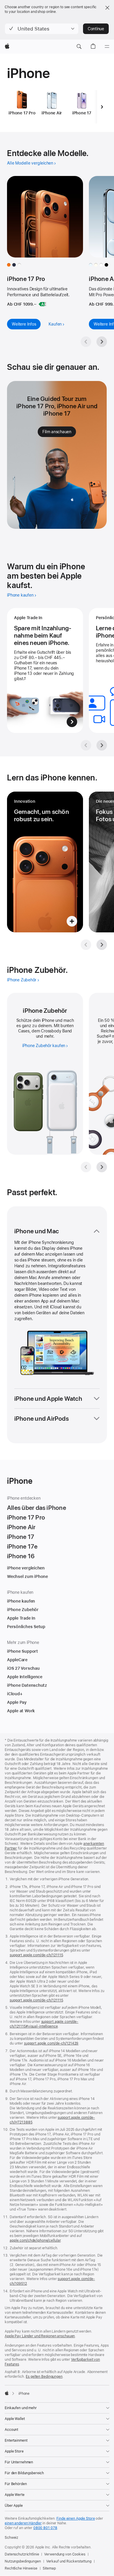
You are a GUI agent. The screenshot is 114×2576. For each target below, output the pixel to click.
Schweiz (11, 2538)
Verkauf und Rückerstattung (69, 2561)
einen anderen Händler (23, 2523)
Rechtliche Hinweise (21, 2568)
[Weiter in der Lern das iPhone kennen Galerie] (102, 945)
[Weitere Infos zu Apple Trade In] (45, 670)
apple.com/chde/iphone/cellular (35, 2240)
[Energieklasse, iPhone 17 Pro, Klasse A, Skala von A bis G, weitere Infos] (42, 304)
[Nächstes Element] (102, 107)
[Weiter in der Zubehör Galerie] (102, 1167)
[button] (42, 29)
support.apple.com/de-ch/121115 (36, 1955)
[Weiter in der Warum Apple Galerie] (102, 745)
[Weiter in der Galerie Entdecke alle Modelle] (102, 342)
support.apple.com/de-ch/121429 (51, 2043)
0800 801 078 (45, 2528)
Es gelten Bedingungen (44, 2377)
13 (110, 1036)
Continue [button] (96, 29)
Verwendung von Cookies (65, 2554)
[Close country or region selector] (107, 8)
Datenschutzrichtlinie (22, 2554)
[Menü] (107, 47)
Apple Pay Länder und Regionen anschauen (40, 2336)
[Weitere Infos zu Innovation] (45, 862)
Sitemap (49, 2568)
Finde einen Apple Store (76, 2519)
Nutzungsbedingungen (23, 2561)
